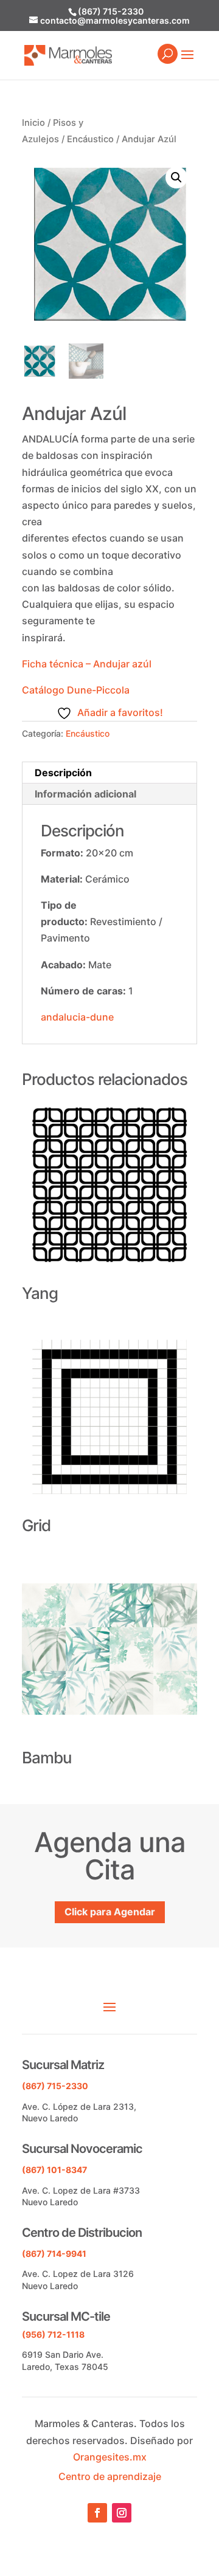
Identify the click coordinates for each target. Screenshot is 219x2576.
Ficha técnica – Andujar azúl (87, 664)
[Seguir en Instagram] (122, 2513)
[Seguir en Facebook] (97, 2513)
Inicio (33, 123)
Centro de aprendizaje (110, 2476)
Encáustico (90, 139)
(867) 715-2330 (111, 11)
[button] (176, 177)
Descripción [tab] (63, 773)
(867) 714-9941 (54, 2254)
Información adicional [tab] (85, 794)
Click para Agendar (110, 1912)
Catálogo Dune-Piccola (76, 690)
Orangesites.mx (110, 2457)
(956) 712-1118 (53, 2334)
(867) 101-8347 (54, 2170)
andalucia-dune (77, 1017)
